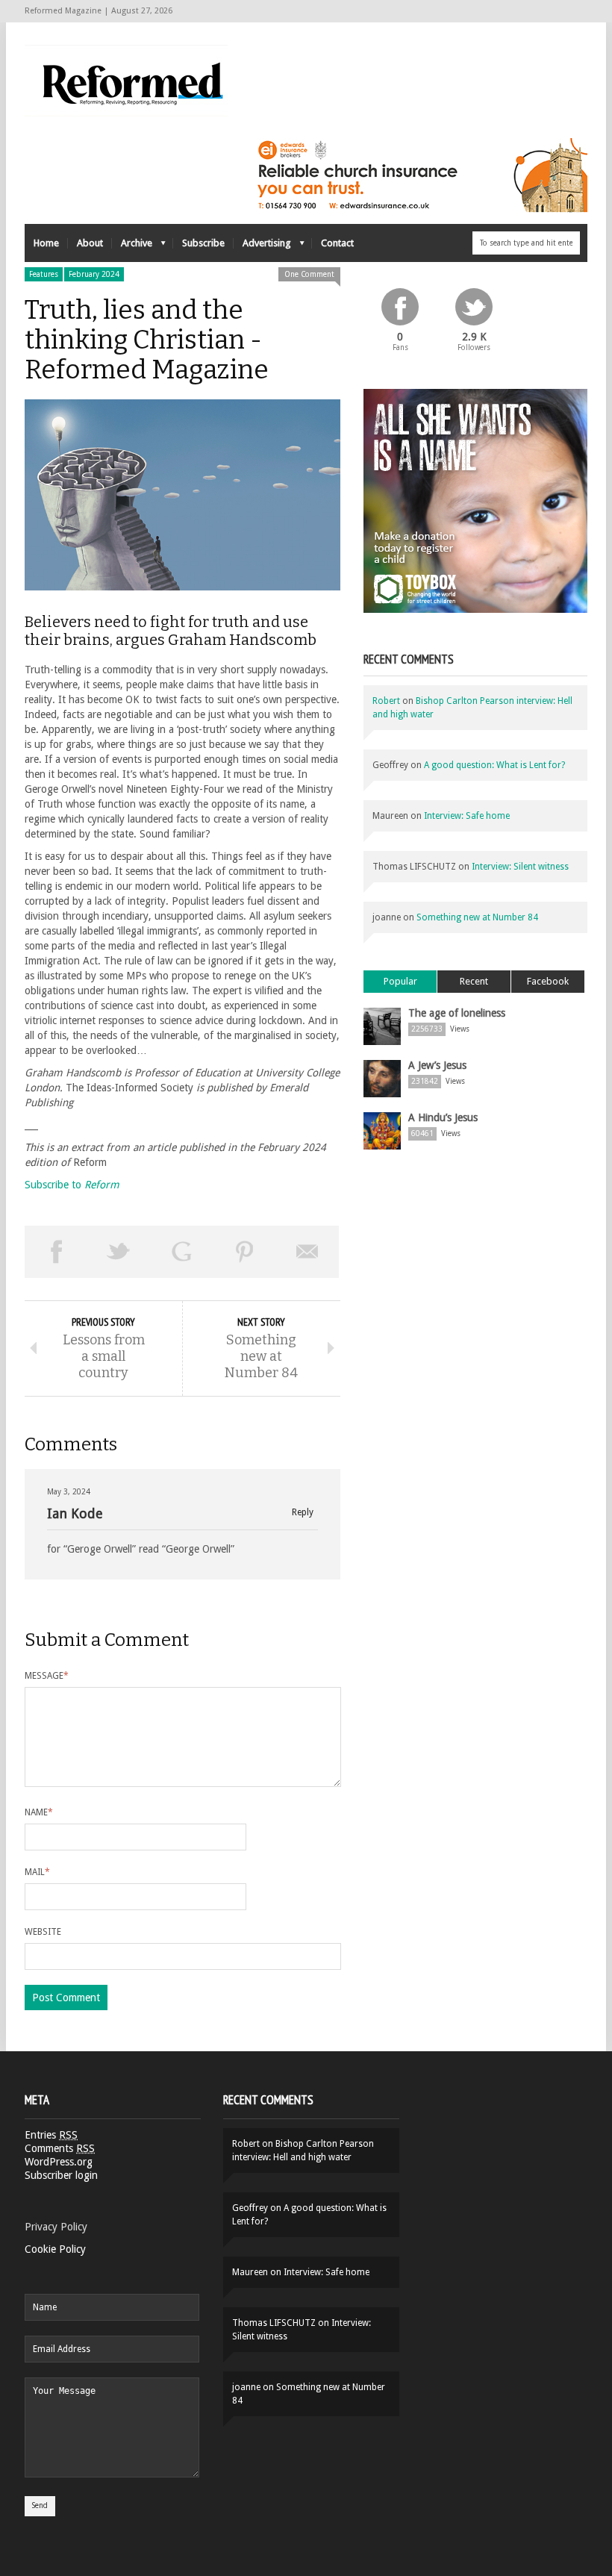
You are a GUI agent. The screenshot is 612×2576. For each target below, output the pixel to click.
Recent (474, 981)
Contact (337, 243)
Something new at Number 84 (477, 917)
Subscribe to (72, 1185)
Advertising (262, 247)
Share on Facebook (56, 1252)
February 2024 (94, 274)
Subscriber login (61, 2175)
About (90, 243)
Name (39, 1812)
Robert (386, 701)
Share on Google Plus (181, 1252)
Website (43, 1932)
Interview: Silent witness (520, 867)
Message (47, 1676)
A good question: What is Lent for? (494, 765)
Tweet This (119, 1252)
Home (46, 243)
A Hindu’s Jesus (443, 1117)
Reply (303, 1513)
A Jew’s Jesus (437, 1065)
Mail (37, 1872)
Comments (60, 2148)
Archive (132, 247)
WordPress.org (59, 2162)
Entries (51, 2135)
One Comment (309, 274)
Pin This (245, 1252)
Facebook (548, 981)
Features (44, 274)
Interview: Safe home (467, 816)
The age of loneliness (457, 1013)
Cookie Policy (55, 2249)
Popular (400, 981)
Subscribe (203, 243)
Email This (307, 1252)
